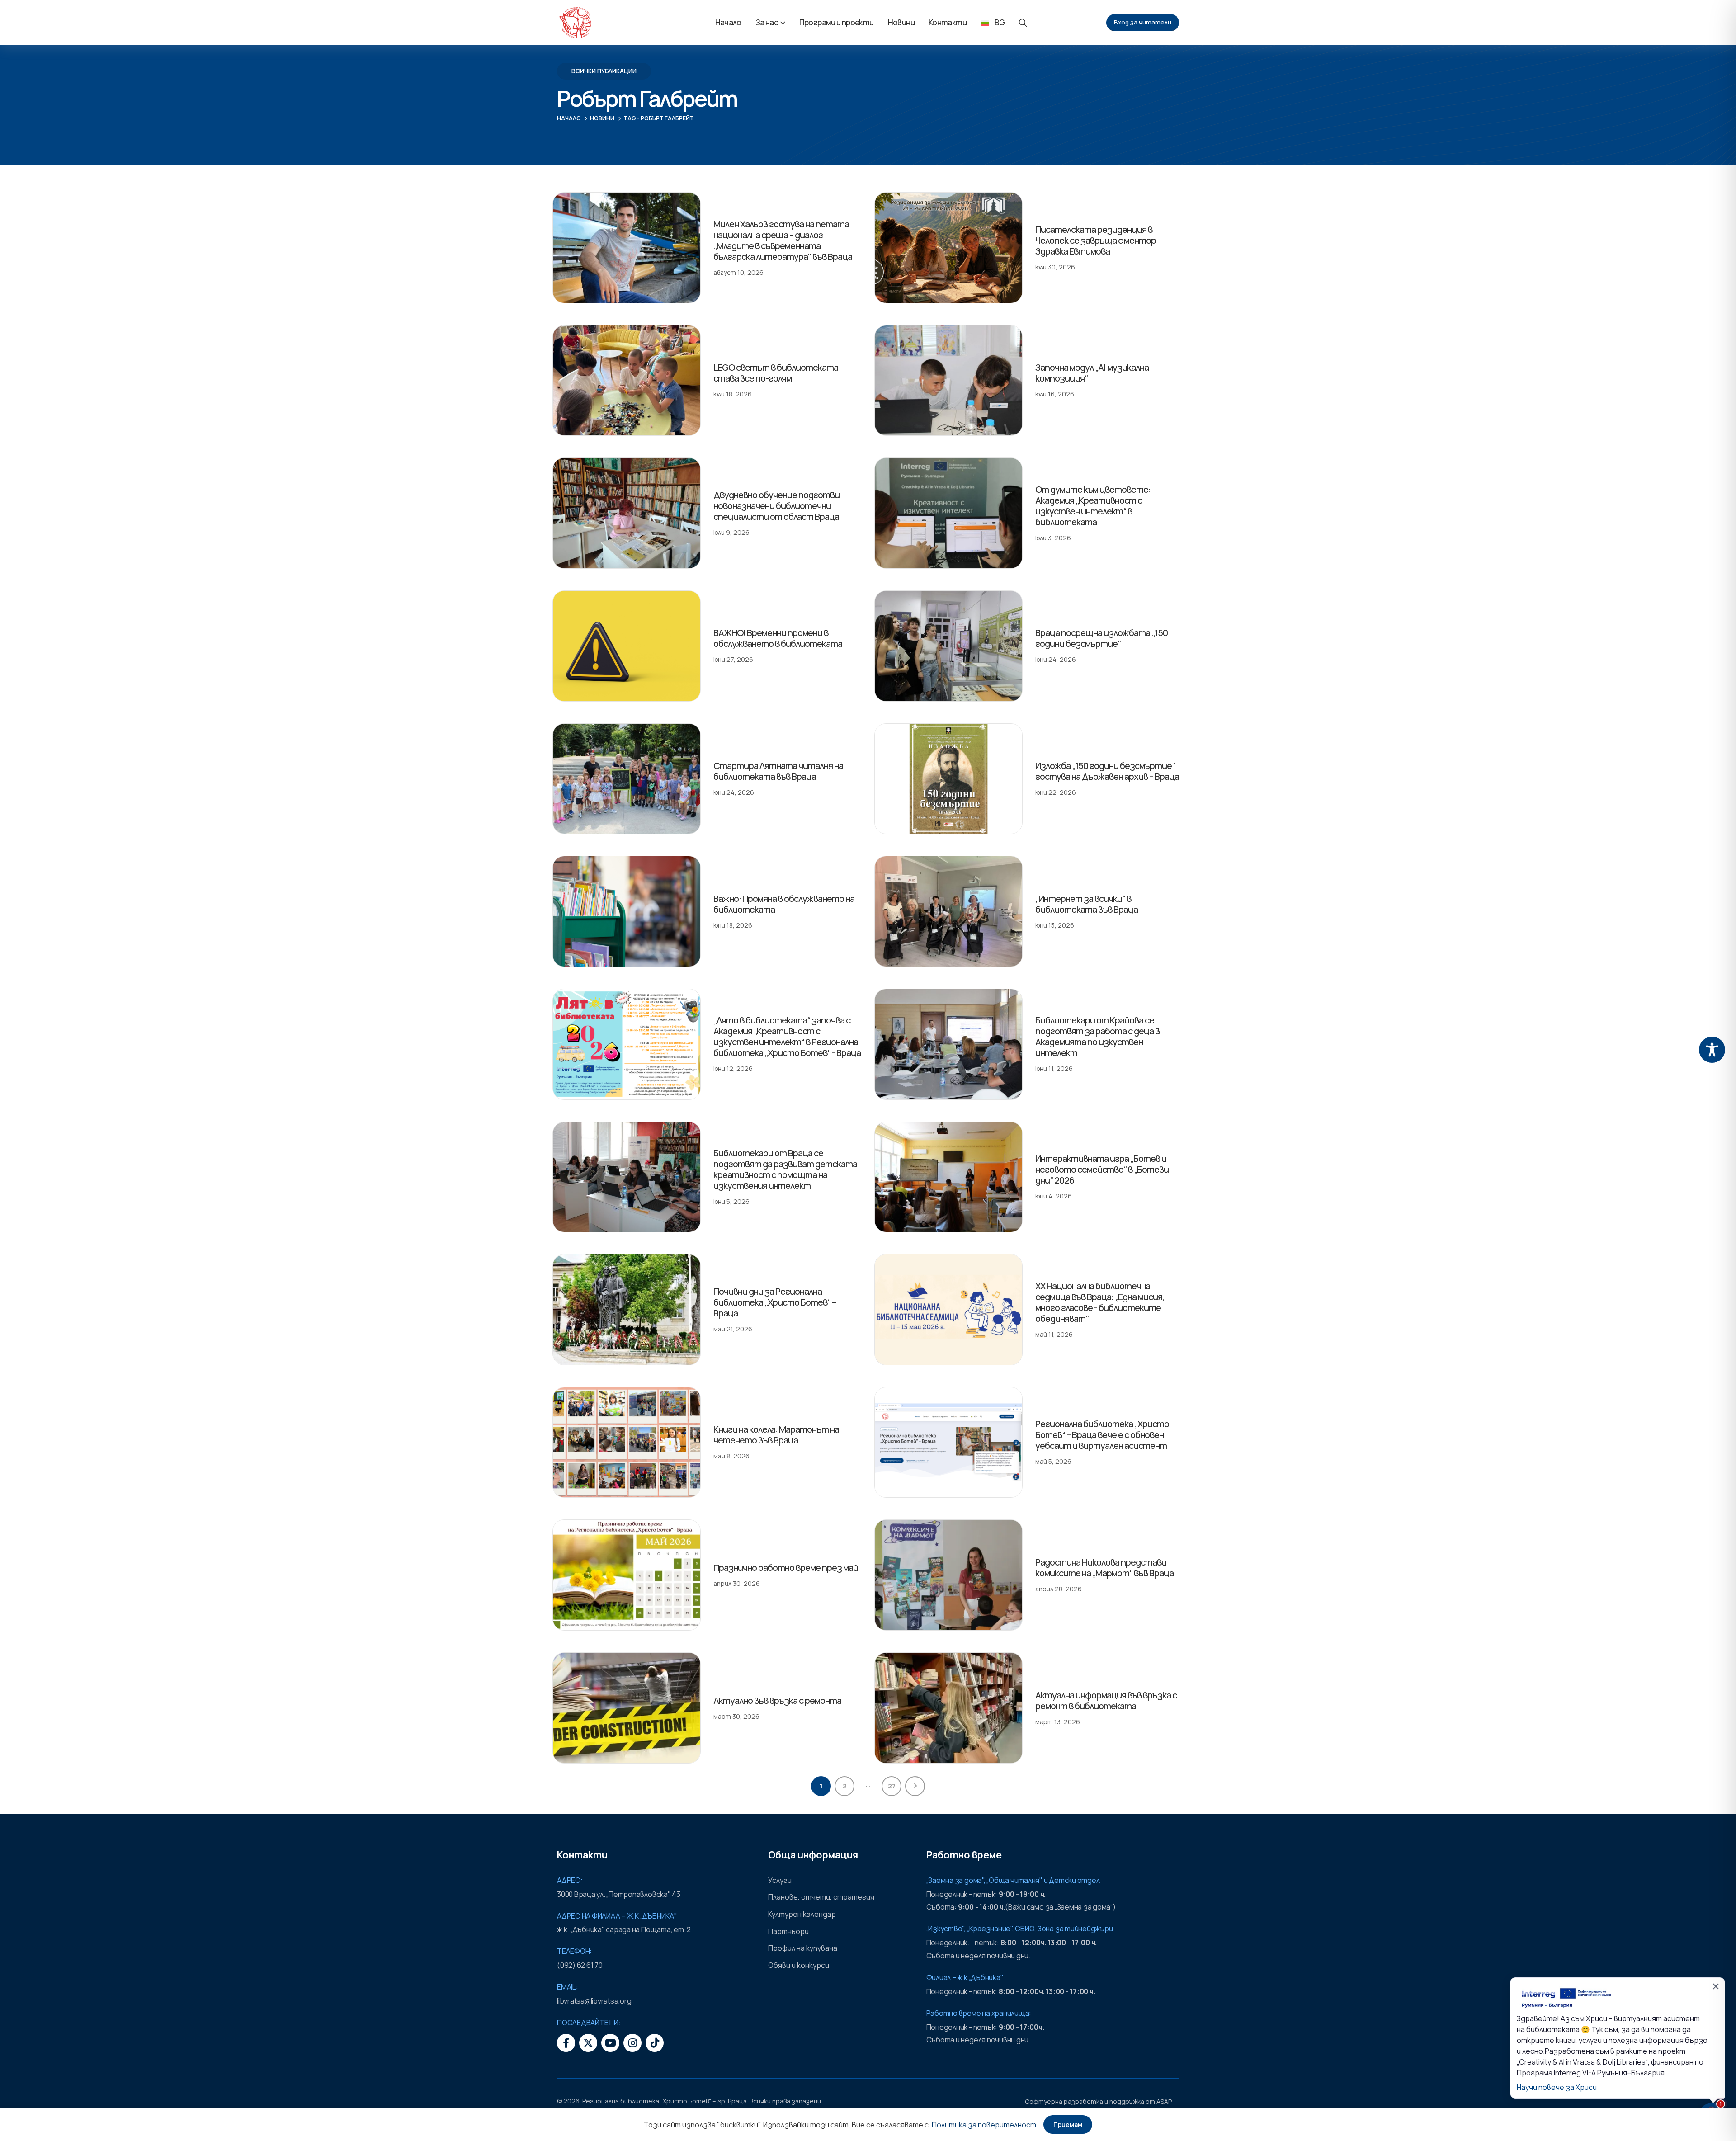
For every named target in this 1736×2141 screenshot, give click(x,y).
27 (892, 1786)
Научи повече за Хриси (1557, 2087)
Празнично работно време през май (786, 1568)
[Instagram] (632, 2043)
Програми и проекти (837, 22)
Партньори (788, 1931)
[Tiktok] (655, 2043)
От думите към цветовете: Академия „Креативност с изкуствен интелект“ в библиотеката (1093, 506)
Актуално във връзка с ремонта (777, 1700)
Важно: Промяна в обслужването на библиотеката (784, 904)
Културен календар (802, 1914)
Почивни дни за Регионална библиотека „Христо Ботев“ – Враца (775, 1302)
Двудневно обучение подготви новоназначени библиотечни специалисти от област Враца (776, 506)
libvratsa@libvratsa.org (594, 2001)
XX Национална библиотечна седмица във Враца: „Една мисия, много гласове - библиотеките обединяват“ (1100, 1302)
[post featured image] (627, 248)
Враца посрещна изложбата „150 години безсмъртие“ (1102, 638)
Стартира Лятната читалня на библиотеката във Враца (778, 771)
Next (915, 1786)
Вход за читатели (1143, 22)
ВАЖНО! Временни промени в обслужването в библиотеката (778, 638)
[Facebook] (566, 2043)
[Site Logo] (575, 23)
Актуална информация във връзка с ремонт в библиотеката (1106, 1700)
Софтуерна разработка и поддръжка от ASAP (1098, 2101)
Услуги (780, 1880)
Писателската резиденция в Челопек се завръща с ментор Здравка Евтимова (1096, 240)
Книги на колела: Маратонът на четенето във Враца (776, 1435)
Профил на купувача (803, 1948)
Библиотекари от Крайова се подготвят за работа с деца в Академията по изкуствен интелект (1097, 1036)
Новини (901, 22)
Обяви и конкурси (799, 1965)
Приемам (1068, 2124)
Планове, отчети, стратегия (821, 1897)
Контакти (948, 22)
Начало (728, 22)
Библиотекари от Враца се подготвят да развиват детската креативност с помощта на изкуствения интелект (785, 1169)
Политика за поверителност (984, 2125)
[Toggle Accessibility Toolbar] (1712, 1050)
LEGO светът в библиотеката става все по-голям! (776, 373)
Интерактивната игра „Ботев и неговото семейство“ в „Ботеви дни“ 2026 (1102, 1169)
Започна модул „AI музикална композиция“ (1092, 373)
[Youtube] (610, 2043)
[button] (1023, 23)
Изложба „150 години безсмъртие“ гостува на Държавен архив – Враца (1107, 771)
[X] (588, 2043)
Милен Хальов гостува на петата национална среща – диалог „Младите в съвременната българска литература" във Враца (783, 240)
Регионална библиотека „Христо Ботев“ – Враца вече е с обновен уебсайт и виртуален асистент (1102, 1435)
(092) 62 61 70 (580, 1965)
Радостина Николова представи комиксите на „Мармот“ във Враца (1104, 1568)
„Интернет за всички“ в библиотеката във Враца (1087, 904)
